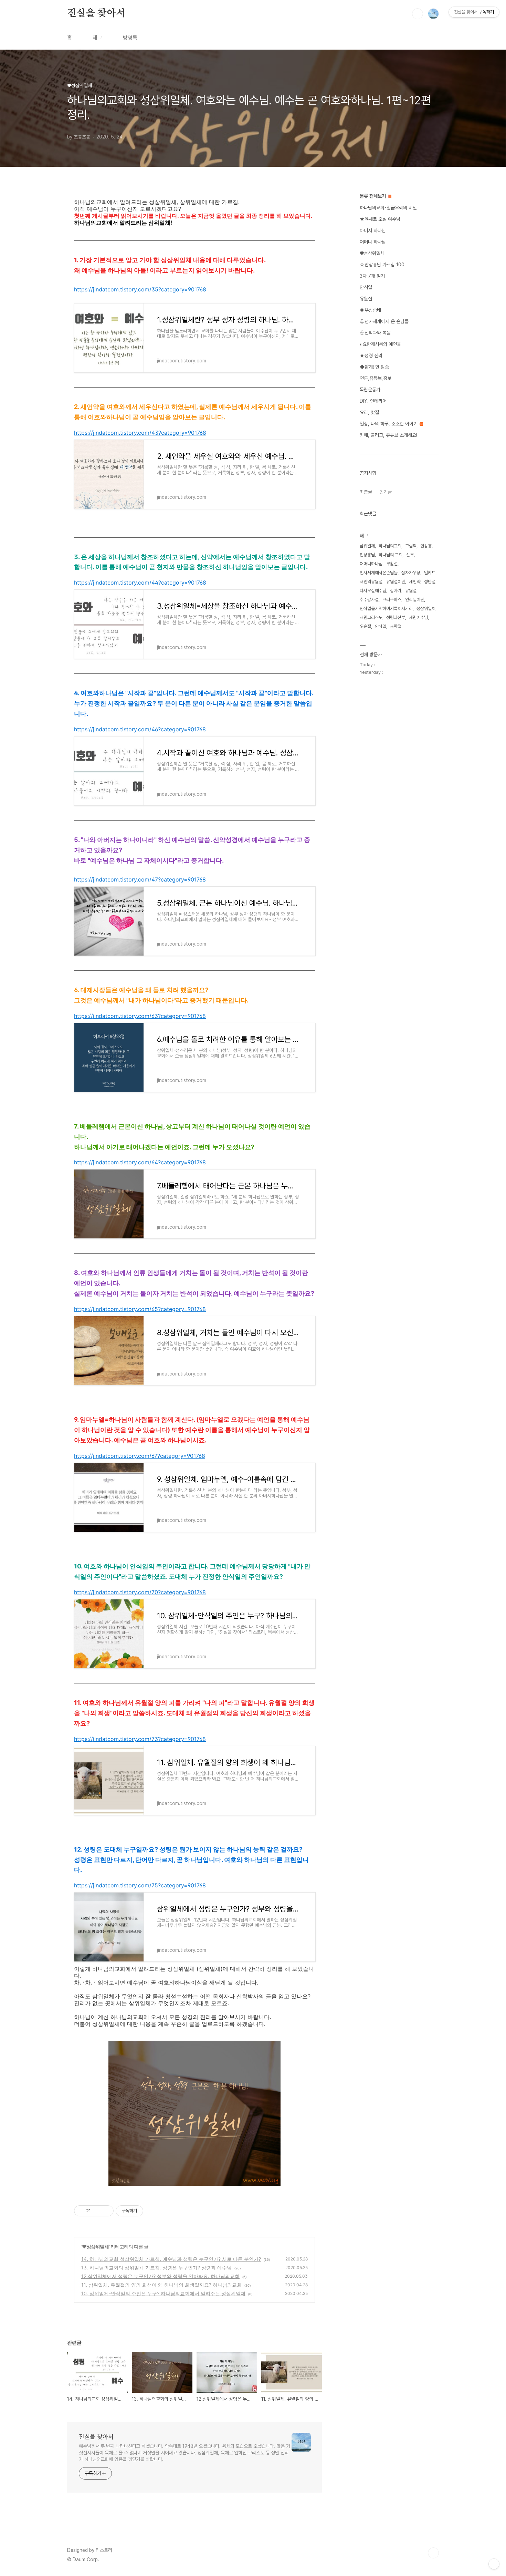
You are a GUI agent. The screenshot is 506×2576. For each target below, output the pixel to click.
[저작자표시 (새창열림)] (146, 2211)
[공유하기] (97, 2211)
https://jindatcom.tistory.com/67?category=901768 (140, 1456)
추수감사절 (369, 600)
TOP (433, 2553)
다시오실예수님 (373, 591)
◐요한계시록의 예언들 (380, 344)
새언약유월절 (371, 582)
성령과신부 (396, 617)
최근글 (366, 492)
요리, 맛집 (369, 412)
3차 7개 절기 (372, 276)
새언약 (415, 582)
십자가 (396, 591)
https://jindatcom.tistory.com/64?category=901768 (140, 1162)
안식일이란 (415, 600)
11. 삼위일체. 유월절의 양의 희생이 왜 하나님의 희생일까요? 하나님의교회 (161, 2285)
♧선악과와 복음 (375, 333)
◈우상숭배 (370, 310)
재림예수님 (418, 617)
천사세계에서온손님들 (379, 573)
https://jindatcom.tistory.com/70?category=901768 (140, 1592)
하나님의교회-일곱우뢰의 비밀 (388, 208)
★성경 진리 (371, 356)
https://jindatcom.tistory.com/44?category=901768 (140, 583)
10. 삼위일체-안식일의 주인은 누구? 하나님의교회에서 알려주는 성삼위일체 (163, 2293)
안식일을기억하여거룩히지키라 (386, 609)
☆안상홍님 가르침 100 (382, 265)
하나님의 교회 (391, 555)
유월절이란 (396, 582)
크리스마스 (392, 600)
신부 (410, 555)
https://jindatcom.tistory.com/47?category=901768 (140, 879)
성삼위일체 (426, 609)
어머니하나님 (371, 564)
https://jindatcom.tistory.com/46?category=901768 (140, 729)
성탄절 (430, 582)
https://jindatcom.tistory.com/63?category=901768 (140, 1016)
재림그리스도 (371, 617)
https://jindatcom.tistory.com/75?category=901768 (140, 1885)
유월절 (366, 299)
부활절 (392, 564)
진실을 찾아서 (96, 13)
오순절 (365, 626)
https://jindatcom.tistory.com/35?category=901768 (140, 289)
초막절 (396, 626)
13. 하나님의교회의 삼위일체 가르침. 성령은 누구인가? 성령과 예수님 (156, 2268)
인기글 (386, 492)
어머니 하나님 (373, 242)
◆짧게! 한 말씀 (374, 367)
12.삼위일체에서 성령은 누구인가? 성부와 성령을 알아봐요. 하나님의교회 (160, 2276)
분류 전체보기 (373, 196)
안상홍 (426, 546)
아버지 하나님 (373, 230)
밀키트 (430, 573)
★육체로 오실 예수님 (380, 219)
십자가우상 (411, 573)
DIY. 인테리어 (373, 401)
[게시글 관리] (106, 2211)
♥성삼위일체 (95, 2247)
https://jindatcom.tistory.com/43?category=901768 (140, 433)
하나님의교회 (390, 546)
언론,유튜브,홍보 (376, 378)
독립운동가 (370, 390)
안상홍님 (367, 555)
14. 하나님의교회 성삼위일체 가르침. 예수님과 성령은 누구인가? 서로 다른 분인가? (171, 2259)
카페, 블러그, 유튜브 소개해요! (388, 435)
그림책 (411, 546)
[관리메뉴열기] (494, 2564)
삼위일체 (367, 546)
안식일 (366, 287)
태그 (97, 38)
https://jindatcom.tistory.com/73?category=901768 (140, 1739)
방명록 (130, 38)
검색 (418, 14)
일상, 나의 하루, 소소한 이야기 (389, 424)
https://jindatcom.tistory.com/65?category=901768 (140, 1309)
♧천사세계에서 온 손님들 (384, 321)
